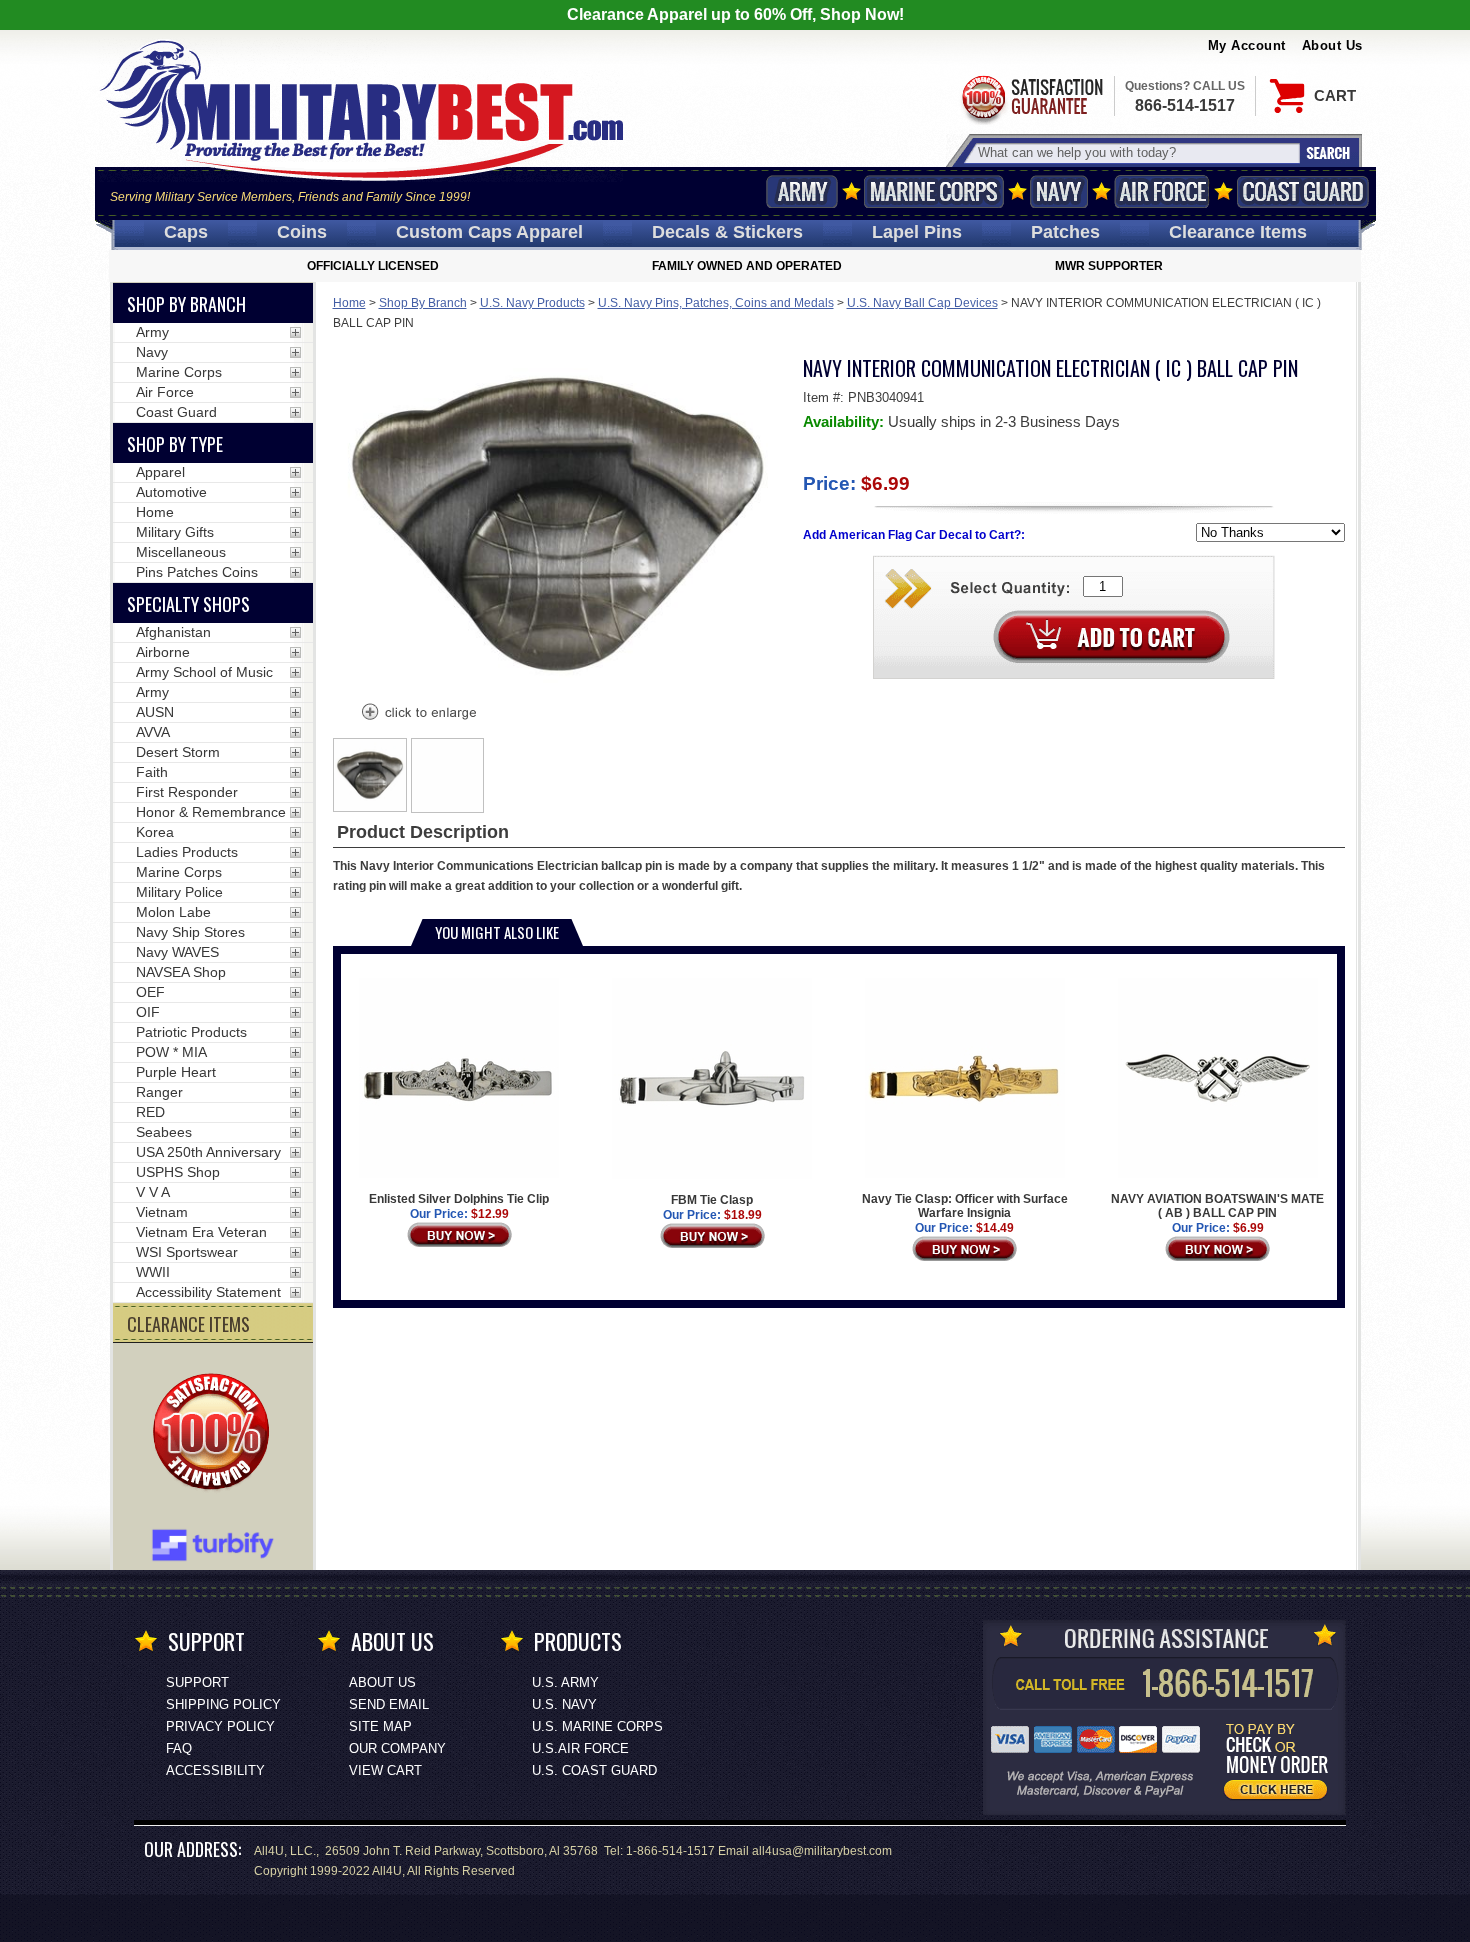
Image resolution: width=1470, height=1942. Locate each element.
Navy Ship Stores (190, 932)
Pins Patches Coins (197, 572)
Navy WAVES (177, 952)
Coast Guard (1303, 191)
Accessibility (215, 1770)
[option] (370, 775)
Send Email (389, 1704)
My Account (1247, 45)
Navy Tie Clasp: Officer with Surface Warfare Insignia (965, 1206)
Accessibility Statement (208, 1292)
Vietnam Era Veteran (201, 1232)
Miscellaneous (181, 552)
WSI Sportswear (187, 1252)
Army (802, 191)
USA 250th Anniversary (208, 1152)
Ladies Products (187, 852)
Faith (152, 772)
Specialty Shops (188, 604)
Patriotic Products (191, 1032)
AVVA (153, 732)
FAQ (179, 1748)
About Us (1332, 45)
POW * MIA (171, 1052)
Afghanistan (173, 632)
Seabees (164, 1132)
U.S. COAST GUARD (594, 1770)
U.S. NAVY (564, 1704)
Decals (727, 232)
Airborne (163, 652)
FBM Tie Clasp (712, 1200)
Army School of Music (204, 672)
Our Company (397, 1748)
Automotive (171, 492)
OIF (148, 1012)
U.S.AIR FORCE (580, 1748)
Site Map (380, 1726)
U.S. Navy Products (532, 303)
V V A (153, 1192)
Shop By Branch (423, 303)
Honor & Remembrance (211, 812)
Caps (186, 232)
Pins (917, 232)
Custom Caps (489, 232)
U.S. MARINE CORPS (597, 1726)
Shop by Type (175, 444)
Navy (1059, 191)
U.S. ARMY (565, 1682)
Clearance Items (1238, 232)
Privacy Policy (220, 1726)
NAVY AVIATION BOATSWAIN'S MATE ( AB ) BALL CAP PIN (1217, 1206)
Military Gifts (175, 532)
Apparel (160, 472)
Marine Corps (934, 191)
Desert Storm (178, 752)
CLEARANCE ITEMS (188, 1324)
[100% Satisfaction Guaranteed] (216, 1434)
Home (349, 303)
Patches (1065, 232)
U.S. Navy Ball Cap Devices (922, 303)
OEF (150, 992)
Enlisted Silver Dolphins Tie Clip (459, 1199)
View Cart (385, 1770)
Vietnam (162, 1212)
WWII (153, 1272)
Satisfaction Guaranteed (1031, 97)
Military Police (179, 892)
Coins (302, 232)
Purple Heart (176, 1072)
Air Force (1162, 191)
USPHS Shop (178, 1172)
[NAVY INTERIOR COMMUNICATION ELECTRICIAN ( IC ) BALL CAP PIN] (418, 714)
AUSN (155, 712)
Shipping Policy (223, 1704)
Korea (155, 832)
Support (197, 1682)
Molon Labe (173, 912)
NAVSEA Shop (181, 972)
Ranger (159, 1092)
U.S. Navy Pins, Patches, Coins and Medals (716, 303)
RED (150, 1112)
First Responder (187, 792)
